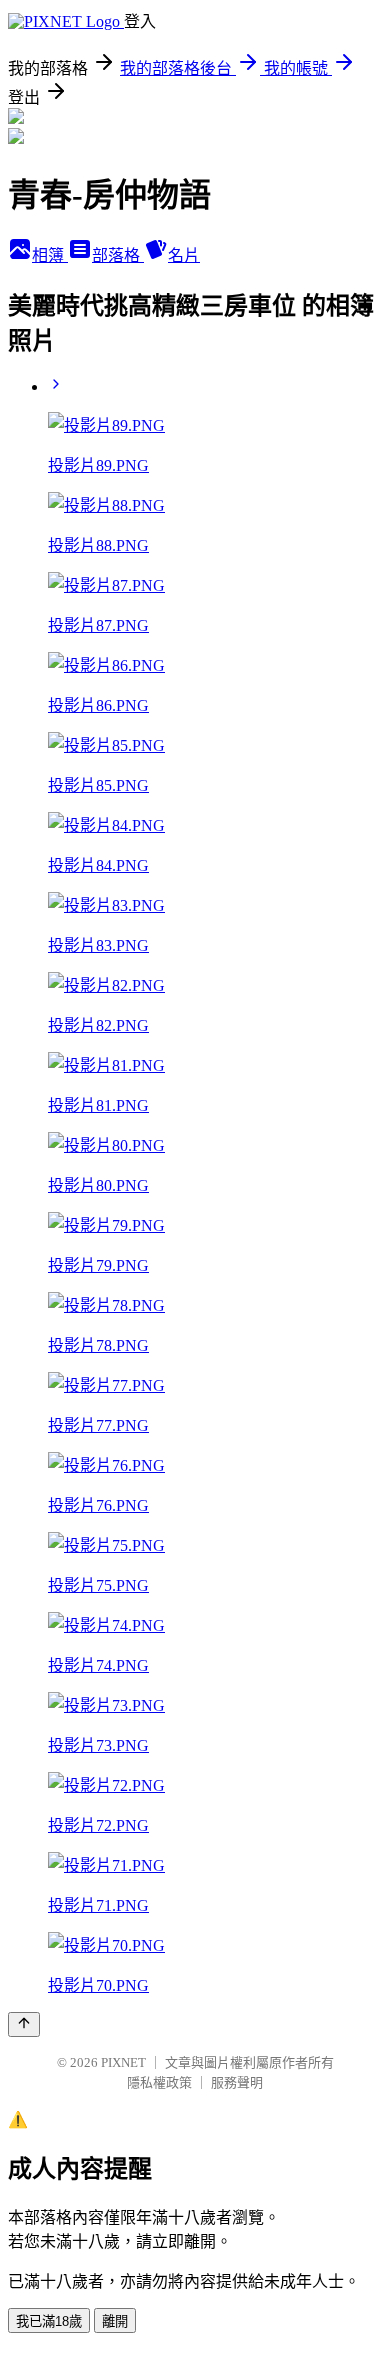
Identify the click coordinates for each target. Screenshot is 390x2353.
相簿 (50, 255)
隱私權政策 (159, 2082)
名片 (184, 255)
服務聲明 (237, 2082)
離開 (115, 2321)
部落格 (118, 255)
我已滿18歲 (49, 2321)
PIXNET (123, 2062)
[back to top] (24, 2024)
